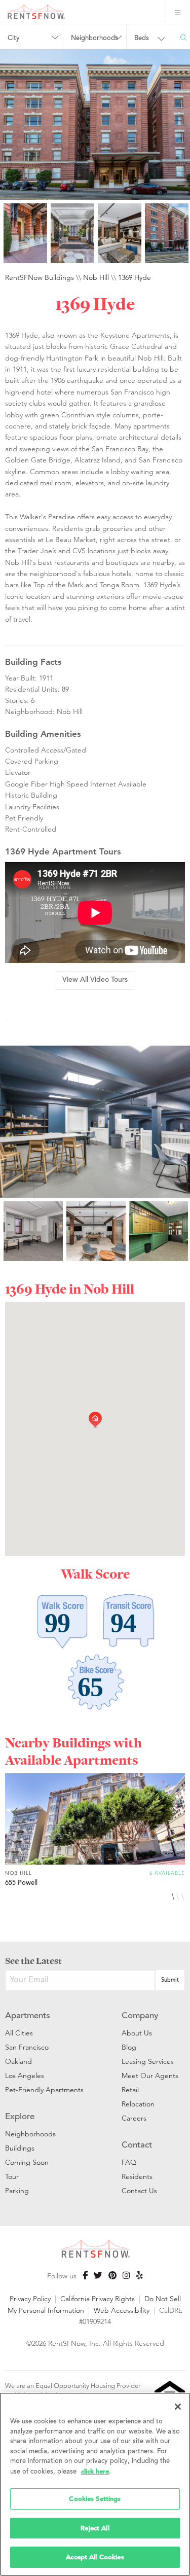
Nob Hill (96, 277)
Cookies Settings (95, 2499)
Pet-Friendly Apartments (44, 2090)
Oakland (18, 2061)
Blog (129, 2047)
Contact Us (139, 2191)
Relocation (138, 2104)
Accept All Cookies (95, 2557)
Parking (17, 2191)
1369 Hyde (135, 277)
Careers (134, 2118)
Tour (12, 2176)
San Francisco (27, 2047)
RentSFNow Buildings (40, 277)
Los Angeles (25, 2076)
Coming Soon (27, 2162)
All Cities (19, 2033)
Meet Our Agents (150, 2076)
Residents (137, 2176)
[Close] (178, 2407)
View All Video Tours (95, 980)
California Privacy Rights (98, 2299)
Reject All (95, 2528)
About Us (137, 2033)
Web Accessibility (122, 2310)
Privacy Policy (30, 2299)
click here (95, 2471)
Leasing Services (148, 2061)
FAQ (129, 2162)
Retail (130, 2090)
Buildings (20, 2148)
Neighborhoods (30, 2134)
